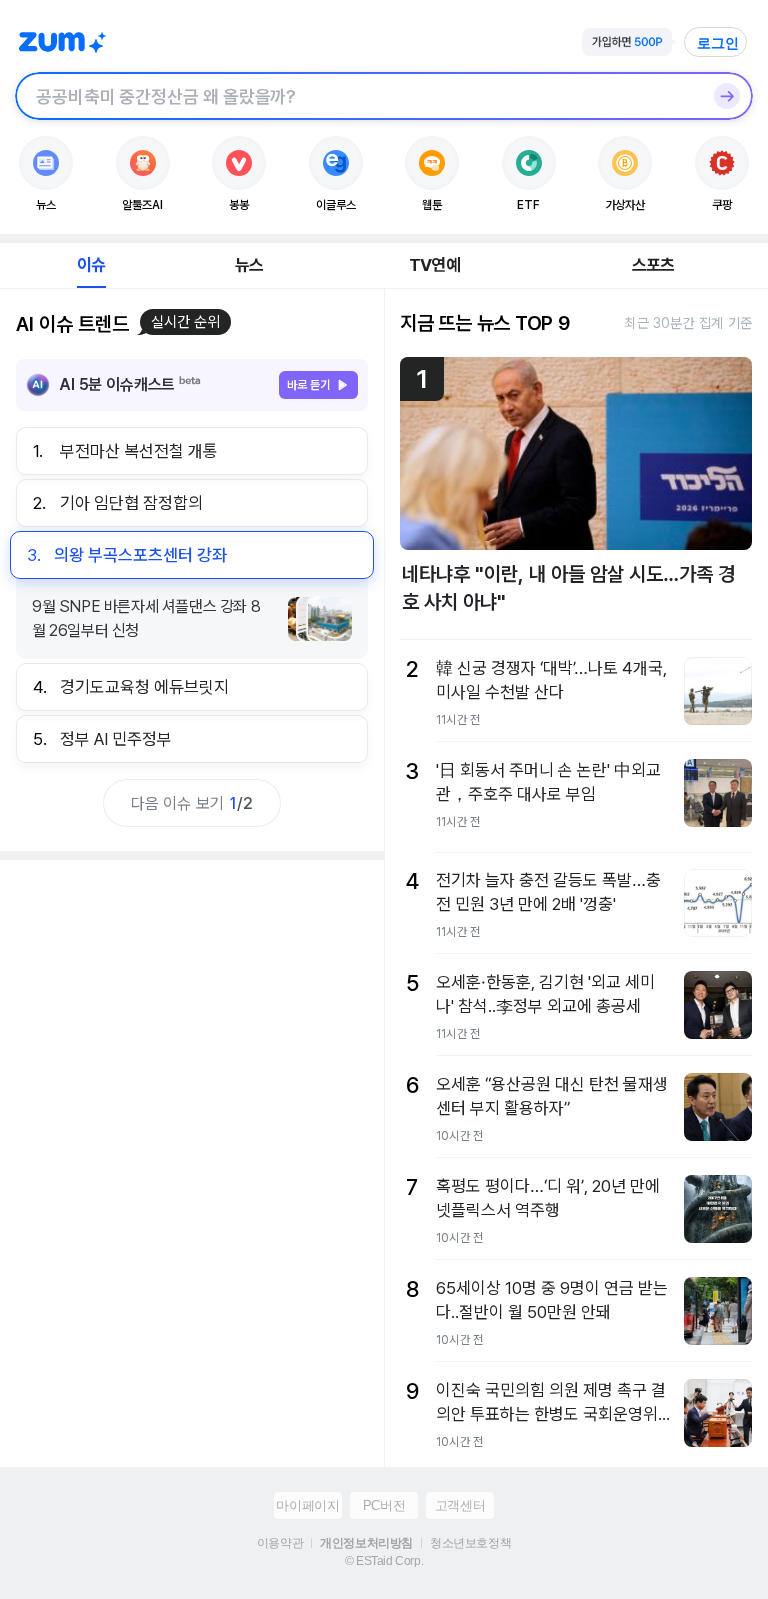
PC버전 (384, 1505)
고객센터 (460, 1505)
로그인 (718, 43)
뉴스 (249, 265)
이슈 (91, 265)
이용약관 (280, 1543)
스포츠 (653, 265)
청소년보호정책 (470, 1543)
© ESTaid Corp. (384, 1561)
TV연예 (434, 265)
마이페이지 (307, 1505)
